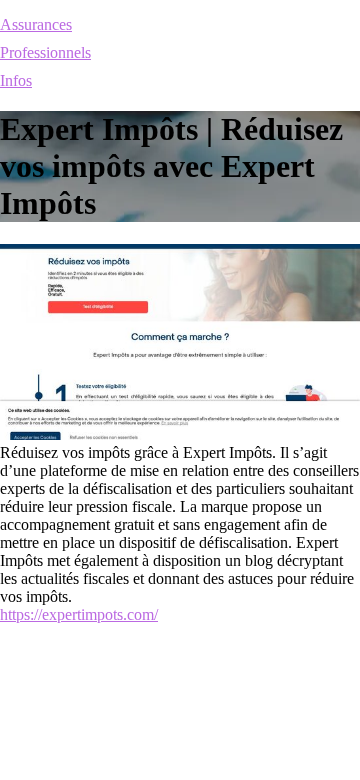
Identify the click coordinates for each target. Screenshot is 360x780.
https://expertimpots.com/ (79, 614)
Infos (16, 80)
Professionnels (45, 52)
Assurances (36, 24)
